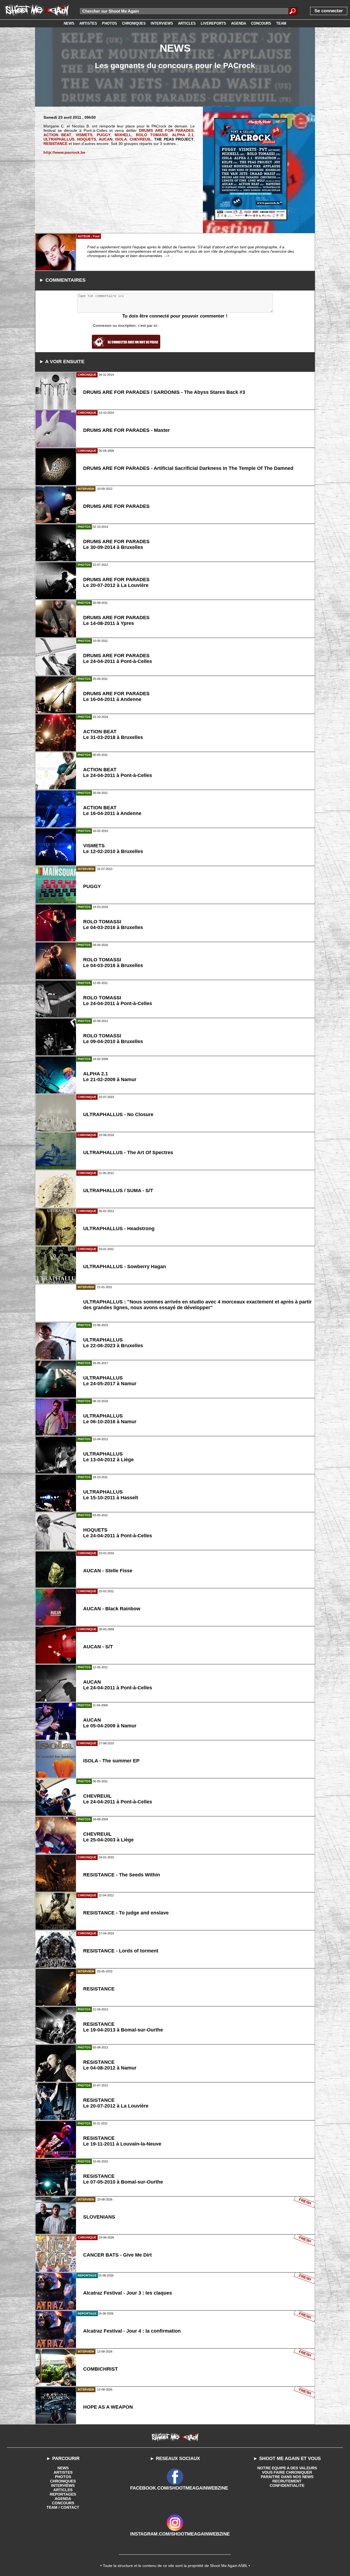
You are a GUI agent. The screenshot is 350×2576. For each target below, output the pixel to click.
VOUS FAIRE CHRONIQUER (287, 2472)
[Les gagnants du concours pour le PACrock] (251, 169)
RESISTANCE (56, 144)
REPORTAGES (63, 2494)
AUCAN (106, 139)
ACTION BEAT (58, 135)
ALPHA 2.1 (183, 135)
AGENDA (63, 2499)
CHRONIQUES (63, 2481)
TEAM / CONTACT (63, 2507)
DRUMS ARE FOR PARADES (166, 130)
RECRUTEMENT (287, 2481)
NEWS (63, 2468)
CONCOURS (63, 2503)
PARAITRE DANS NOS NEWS (287, 2477)
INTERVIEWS (63, 2485)
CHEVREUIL (141, 139)
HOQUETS (87, 139)
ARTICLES (63, 2490)
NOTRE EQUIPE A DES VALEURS (287, 2468)
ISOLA (121, 139)
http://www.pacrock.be (64, 152)
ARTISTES (63, 2472)
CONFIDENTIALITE (287, 2485)
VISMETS (84, 135)
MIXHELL (123, 135)
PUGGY (104, 135)
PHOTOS (63, 2477)
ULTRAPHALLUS (59, 139)
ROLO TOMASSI (152, 135)
